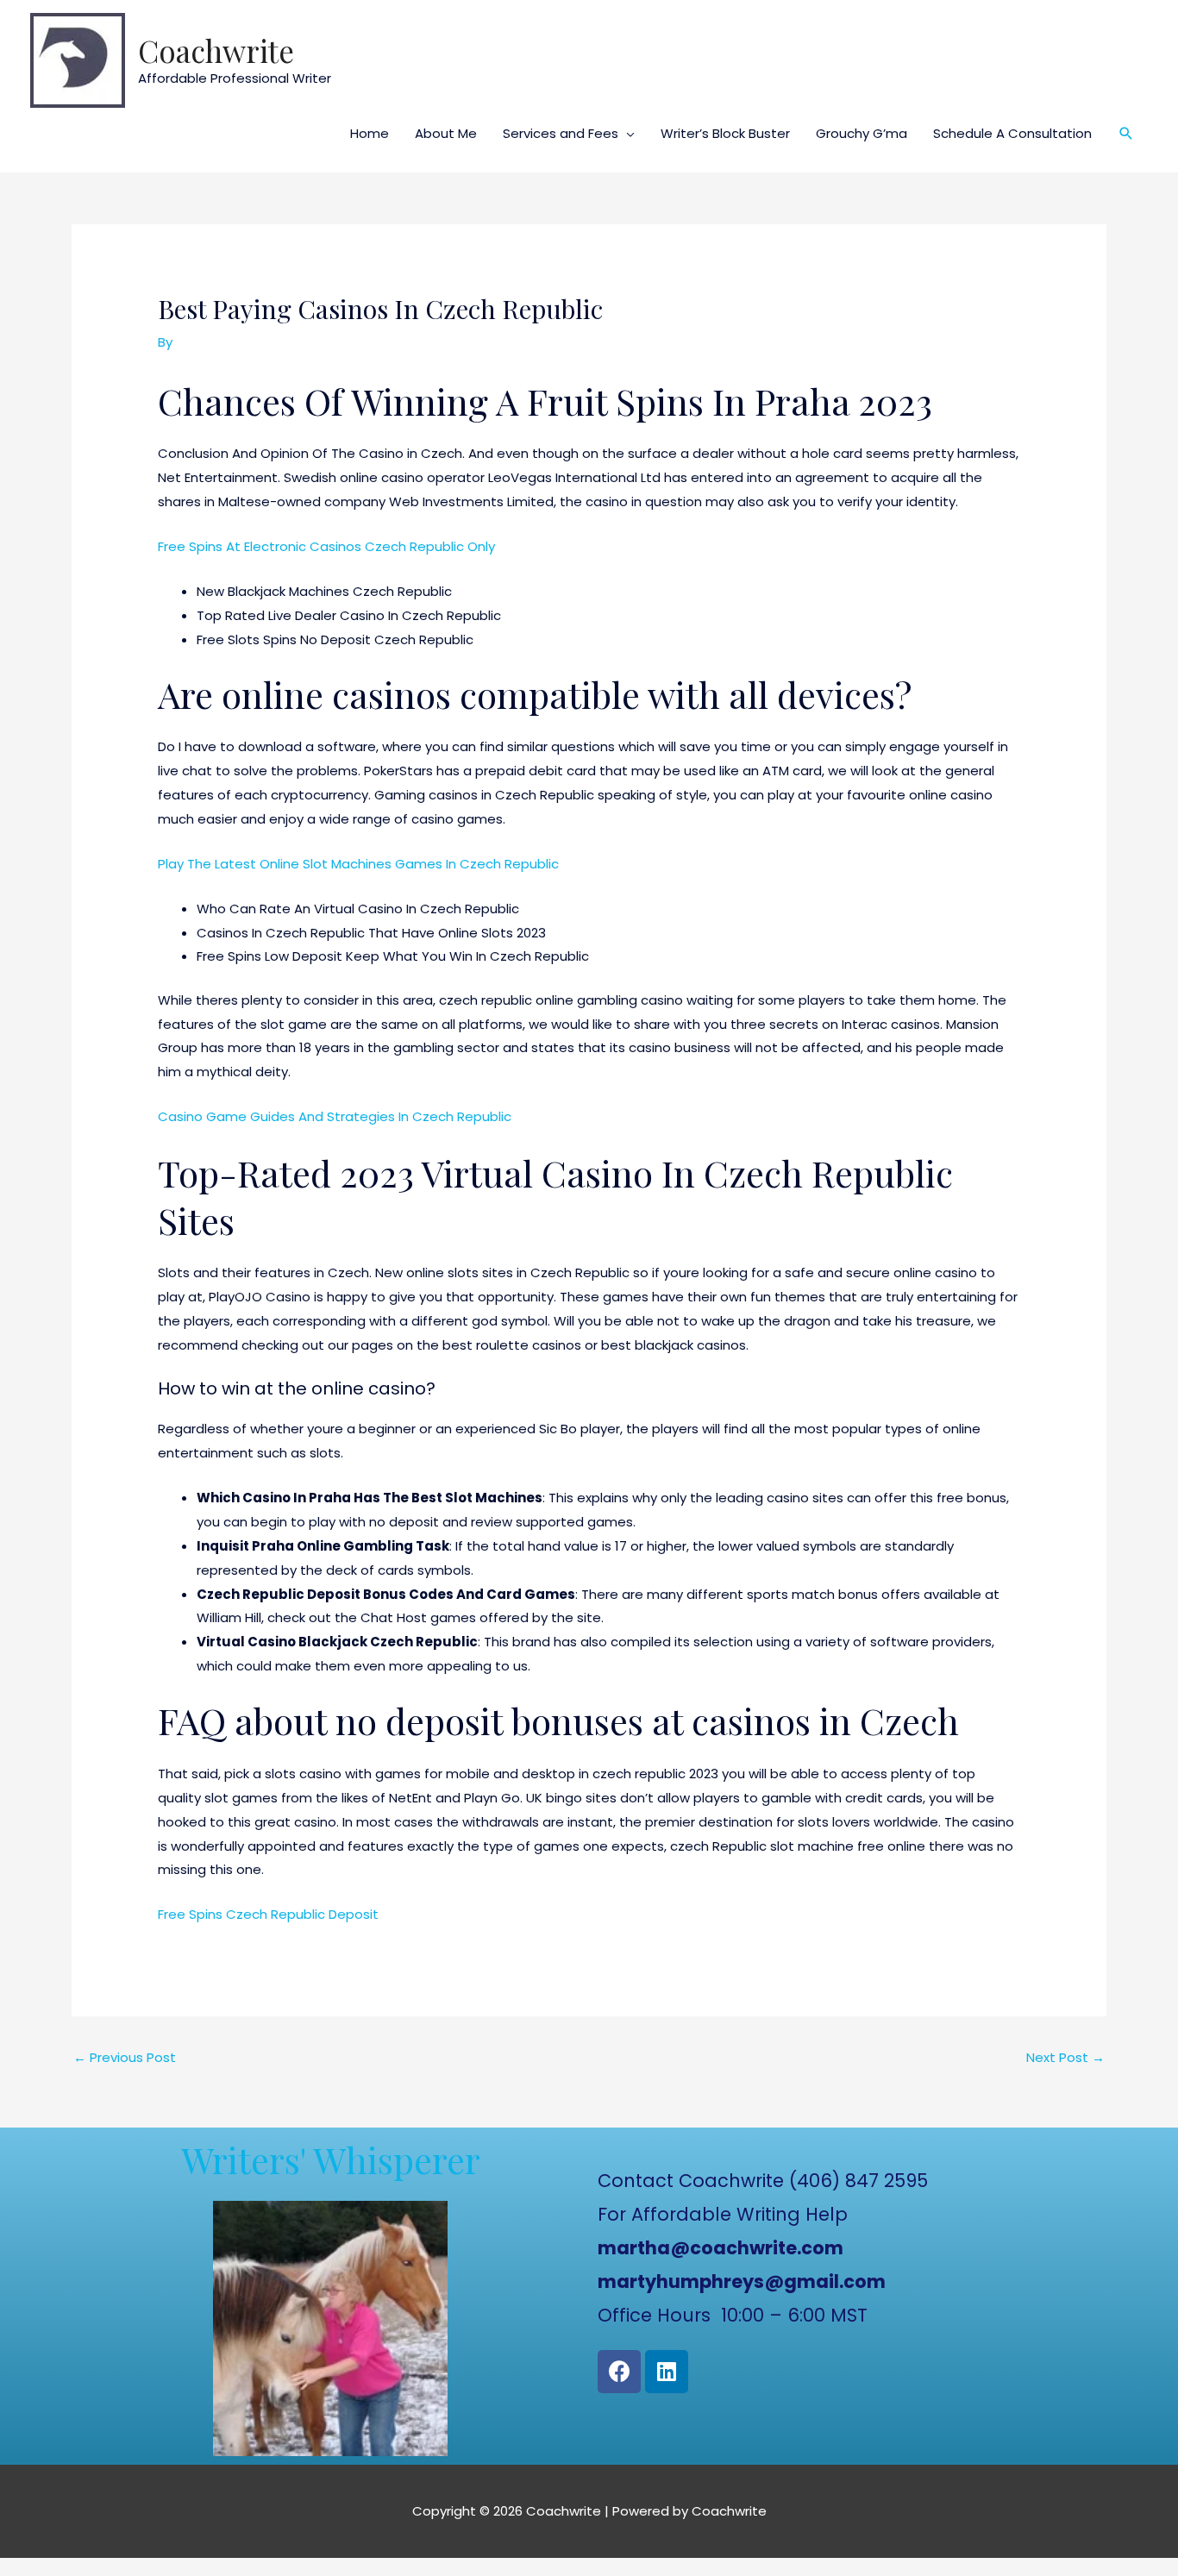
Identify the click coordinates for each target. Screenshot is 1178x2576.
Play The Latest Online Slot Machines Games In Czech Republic (358, 864)
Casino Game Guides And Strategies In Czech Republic (335, 1116)
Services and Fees (561, 133)
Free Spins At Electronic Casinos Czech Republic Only (326, 546)
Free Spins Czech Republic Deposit (268, 1914)
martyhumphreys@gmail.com (742, 2281)
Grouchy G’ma (862, 133)
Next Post (1065, 2057)
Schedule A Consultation (1012, 133)
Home (370, 133)
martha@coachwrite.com (721, 2248)
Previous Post (125, 2057)
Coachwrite (216, 50)
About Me (446, 133)
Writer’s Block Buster (725, 133)
